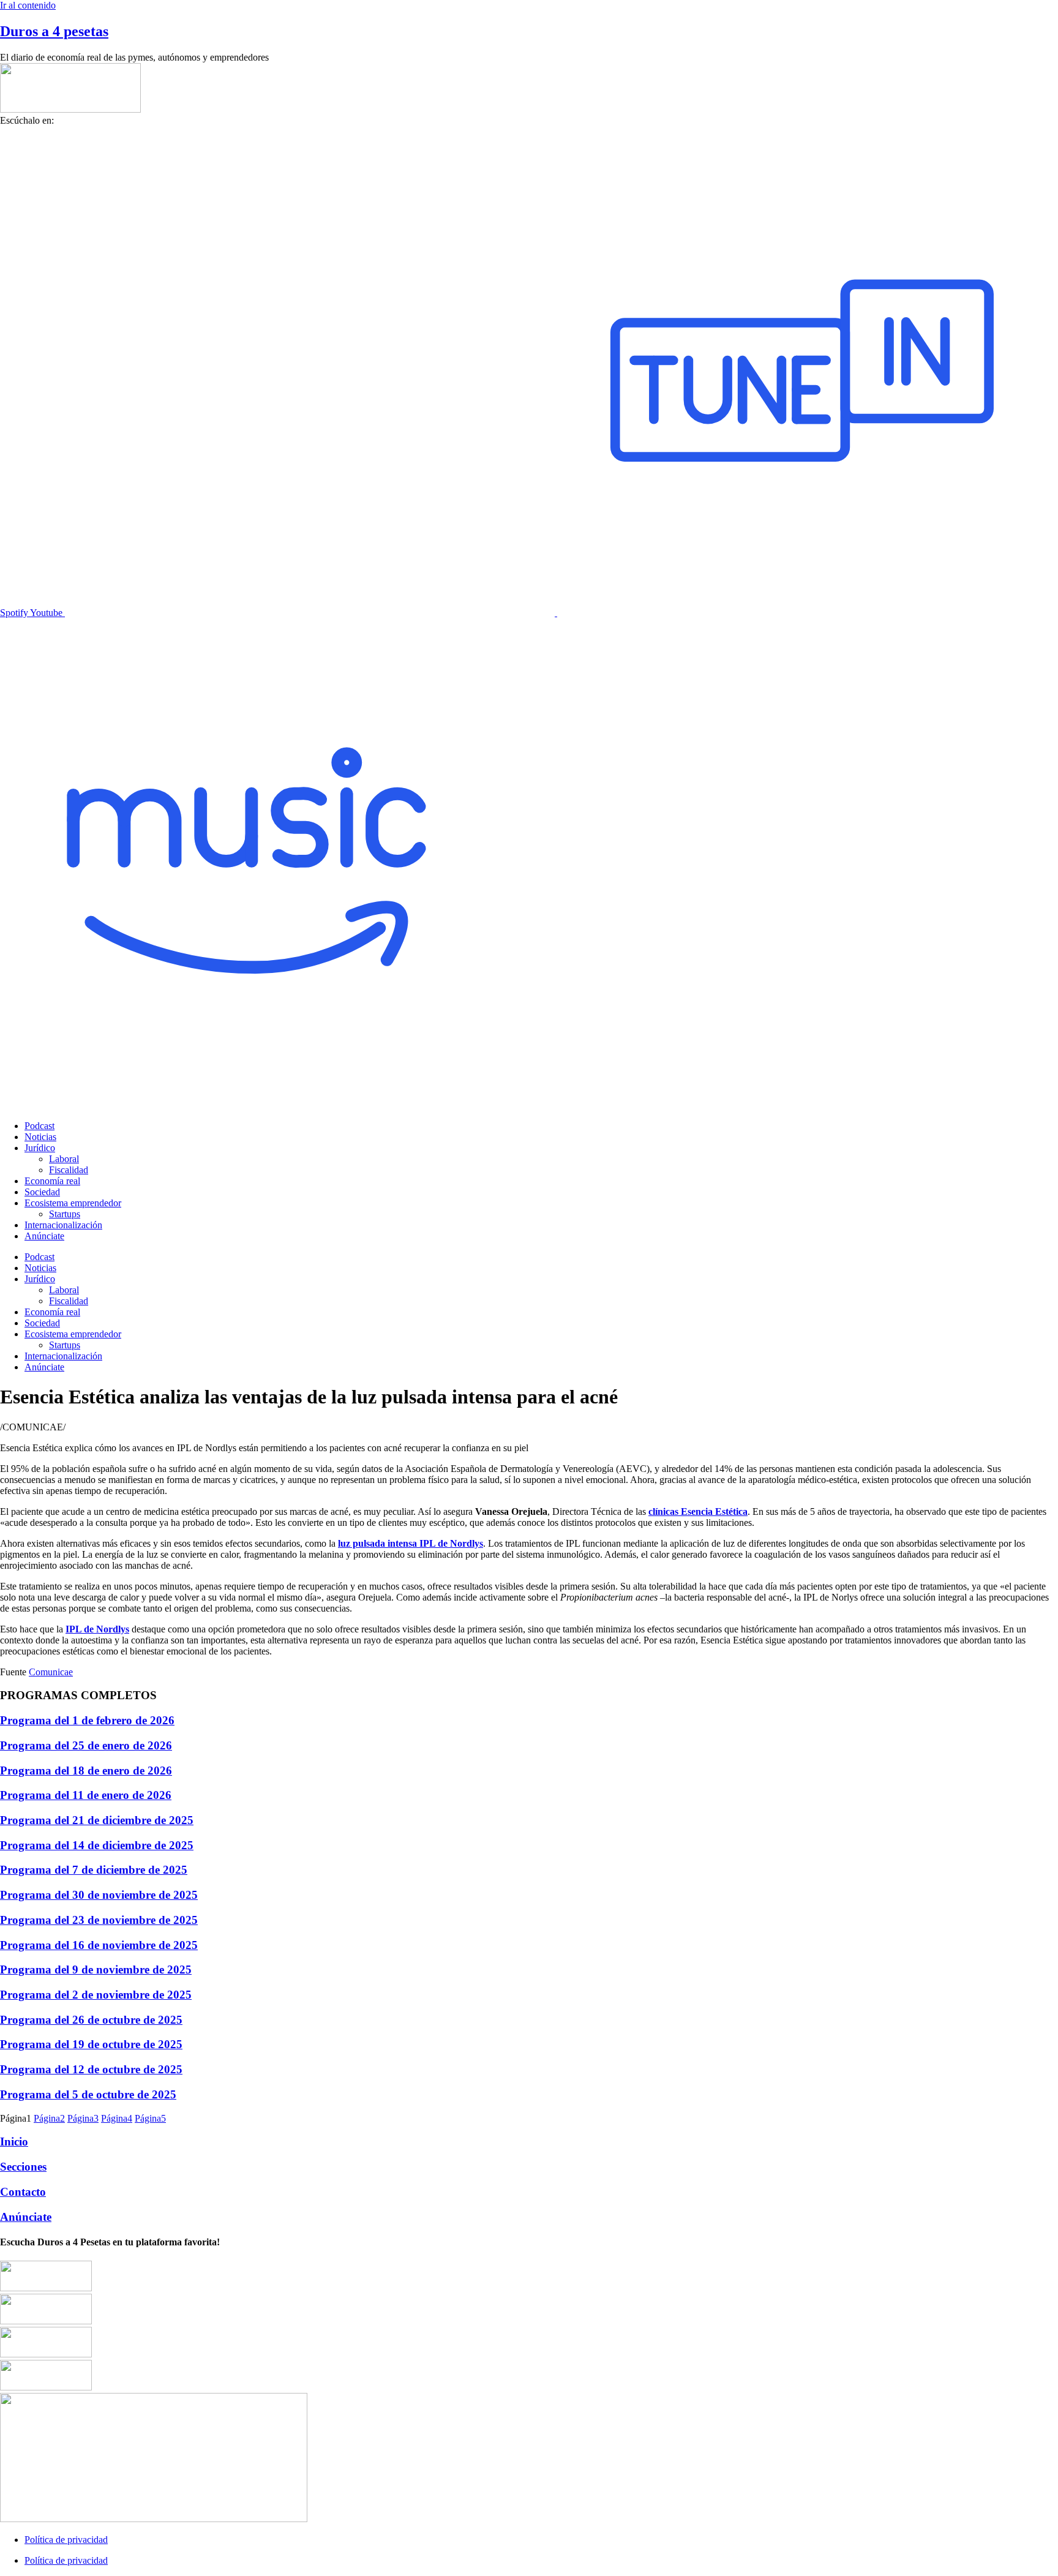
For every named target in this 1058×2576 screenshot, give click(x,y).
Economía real (52, 1181)
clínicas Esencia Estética (698, 1511)
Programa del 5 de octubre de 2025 (88, 2094)
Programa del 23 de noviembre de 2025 (99, 1920)
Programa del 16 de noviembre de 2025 (99, 1945)
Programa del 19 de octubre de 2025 (91, 2044)
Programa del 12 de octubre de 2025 (91, 2069)
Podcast (39, 1126)
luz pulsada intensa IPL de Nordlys (411, 1543)
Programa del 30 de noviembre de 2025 (99, 1895)
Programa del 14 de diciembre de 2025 (97, 1845)
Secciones (23, 2167)
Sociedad (42, 1192)
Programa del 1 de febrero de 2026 (87, 1720)
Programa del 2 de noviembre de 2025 (96, 1995)
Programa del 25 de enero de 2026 (86, 1745)
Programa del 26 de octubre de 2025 (91, 2020)
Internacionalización (63, 1225)
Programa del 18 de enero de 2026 (86, 1771)
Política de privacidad (66, 2540)
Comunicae (51, 1672)
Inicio (14, 2142)
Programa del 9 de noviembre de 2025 (96, 1970)
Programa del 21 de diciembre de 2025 (97, 1820)
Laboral (64, 1159)
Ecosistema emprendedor (73, 1203)
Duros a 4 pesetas (54, 31)
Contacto (23, 2192)
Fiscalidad (69, 1170)
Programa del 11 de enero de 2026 (86, 1795)
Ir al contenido (28, 5)
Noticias (40, 1137)
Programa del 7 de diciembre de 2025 (94, 1870)
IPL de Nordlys (97, 1629)
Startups (65, 1214)
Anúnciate (44, 1236)
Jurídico (40, 1148)
